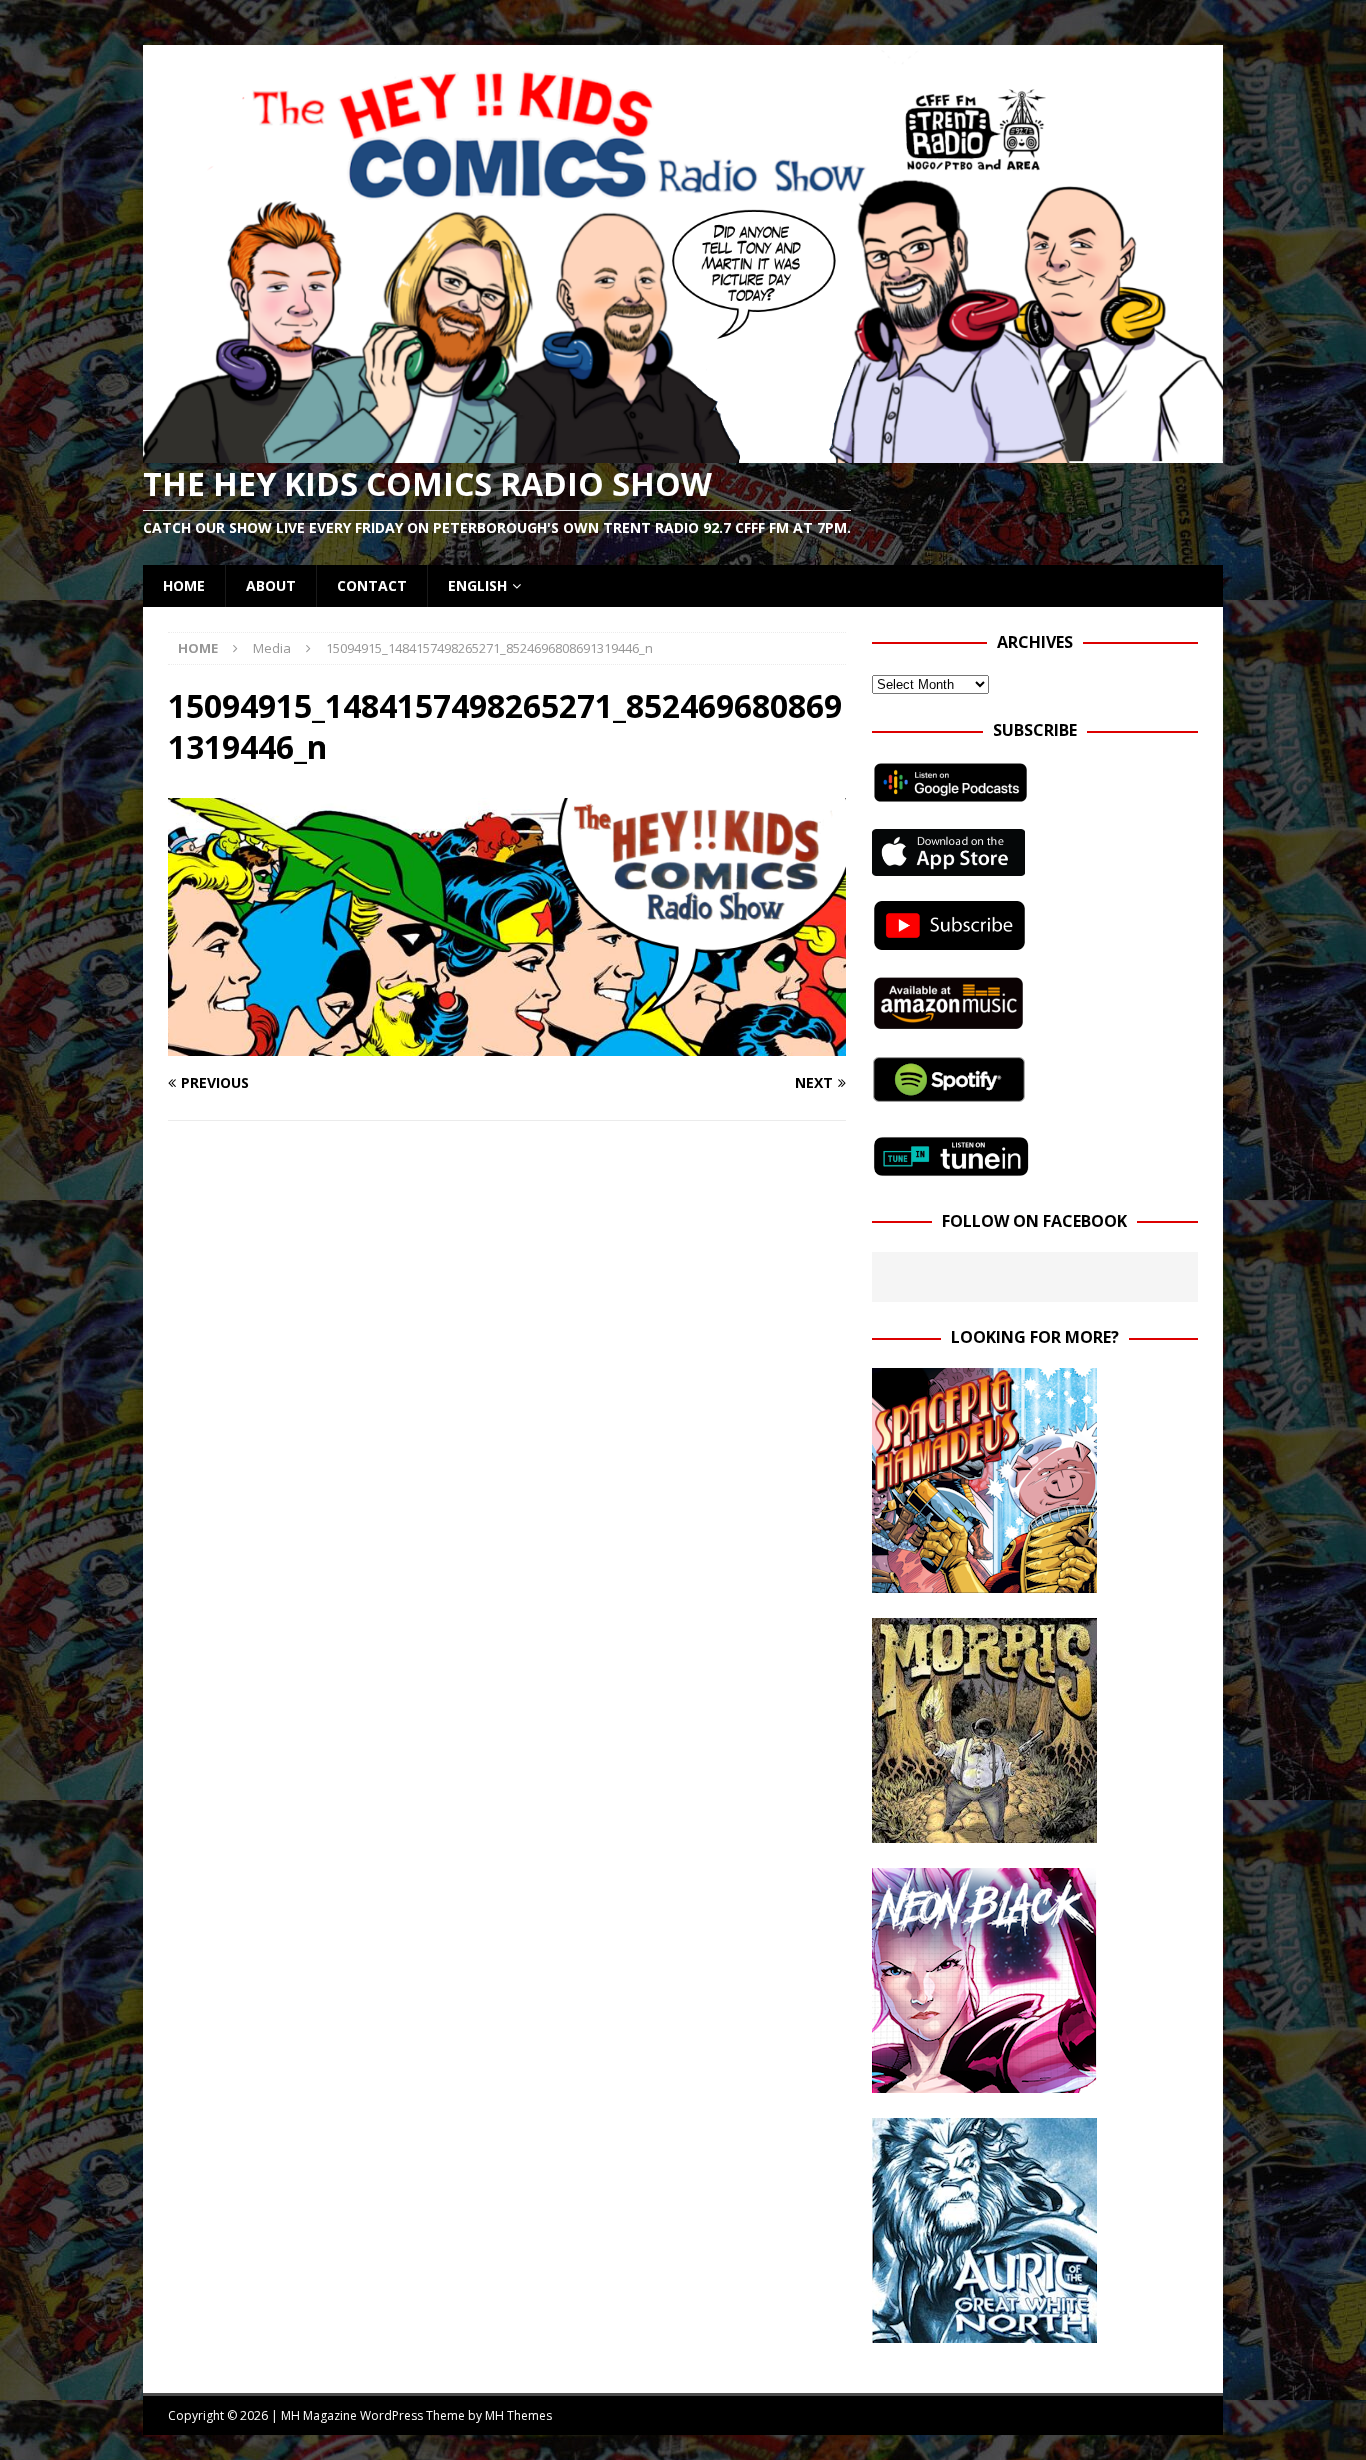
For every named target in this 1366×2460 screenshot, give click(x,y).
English (477, 585)
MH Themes (518, 2415)
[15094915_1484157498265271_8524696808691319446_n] (507, 1044)
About (271, 585)
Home (184, 585)
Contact (372, 585)
